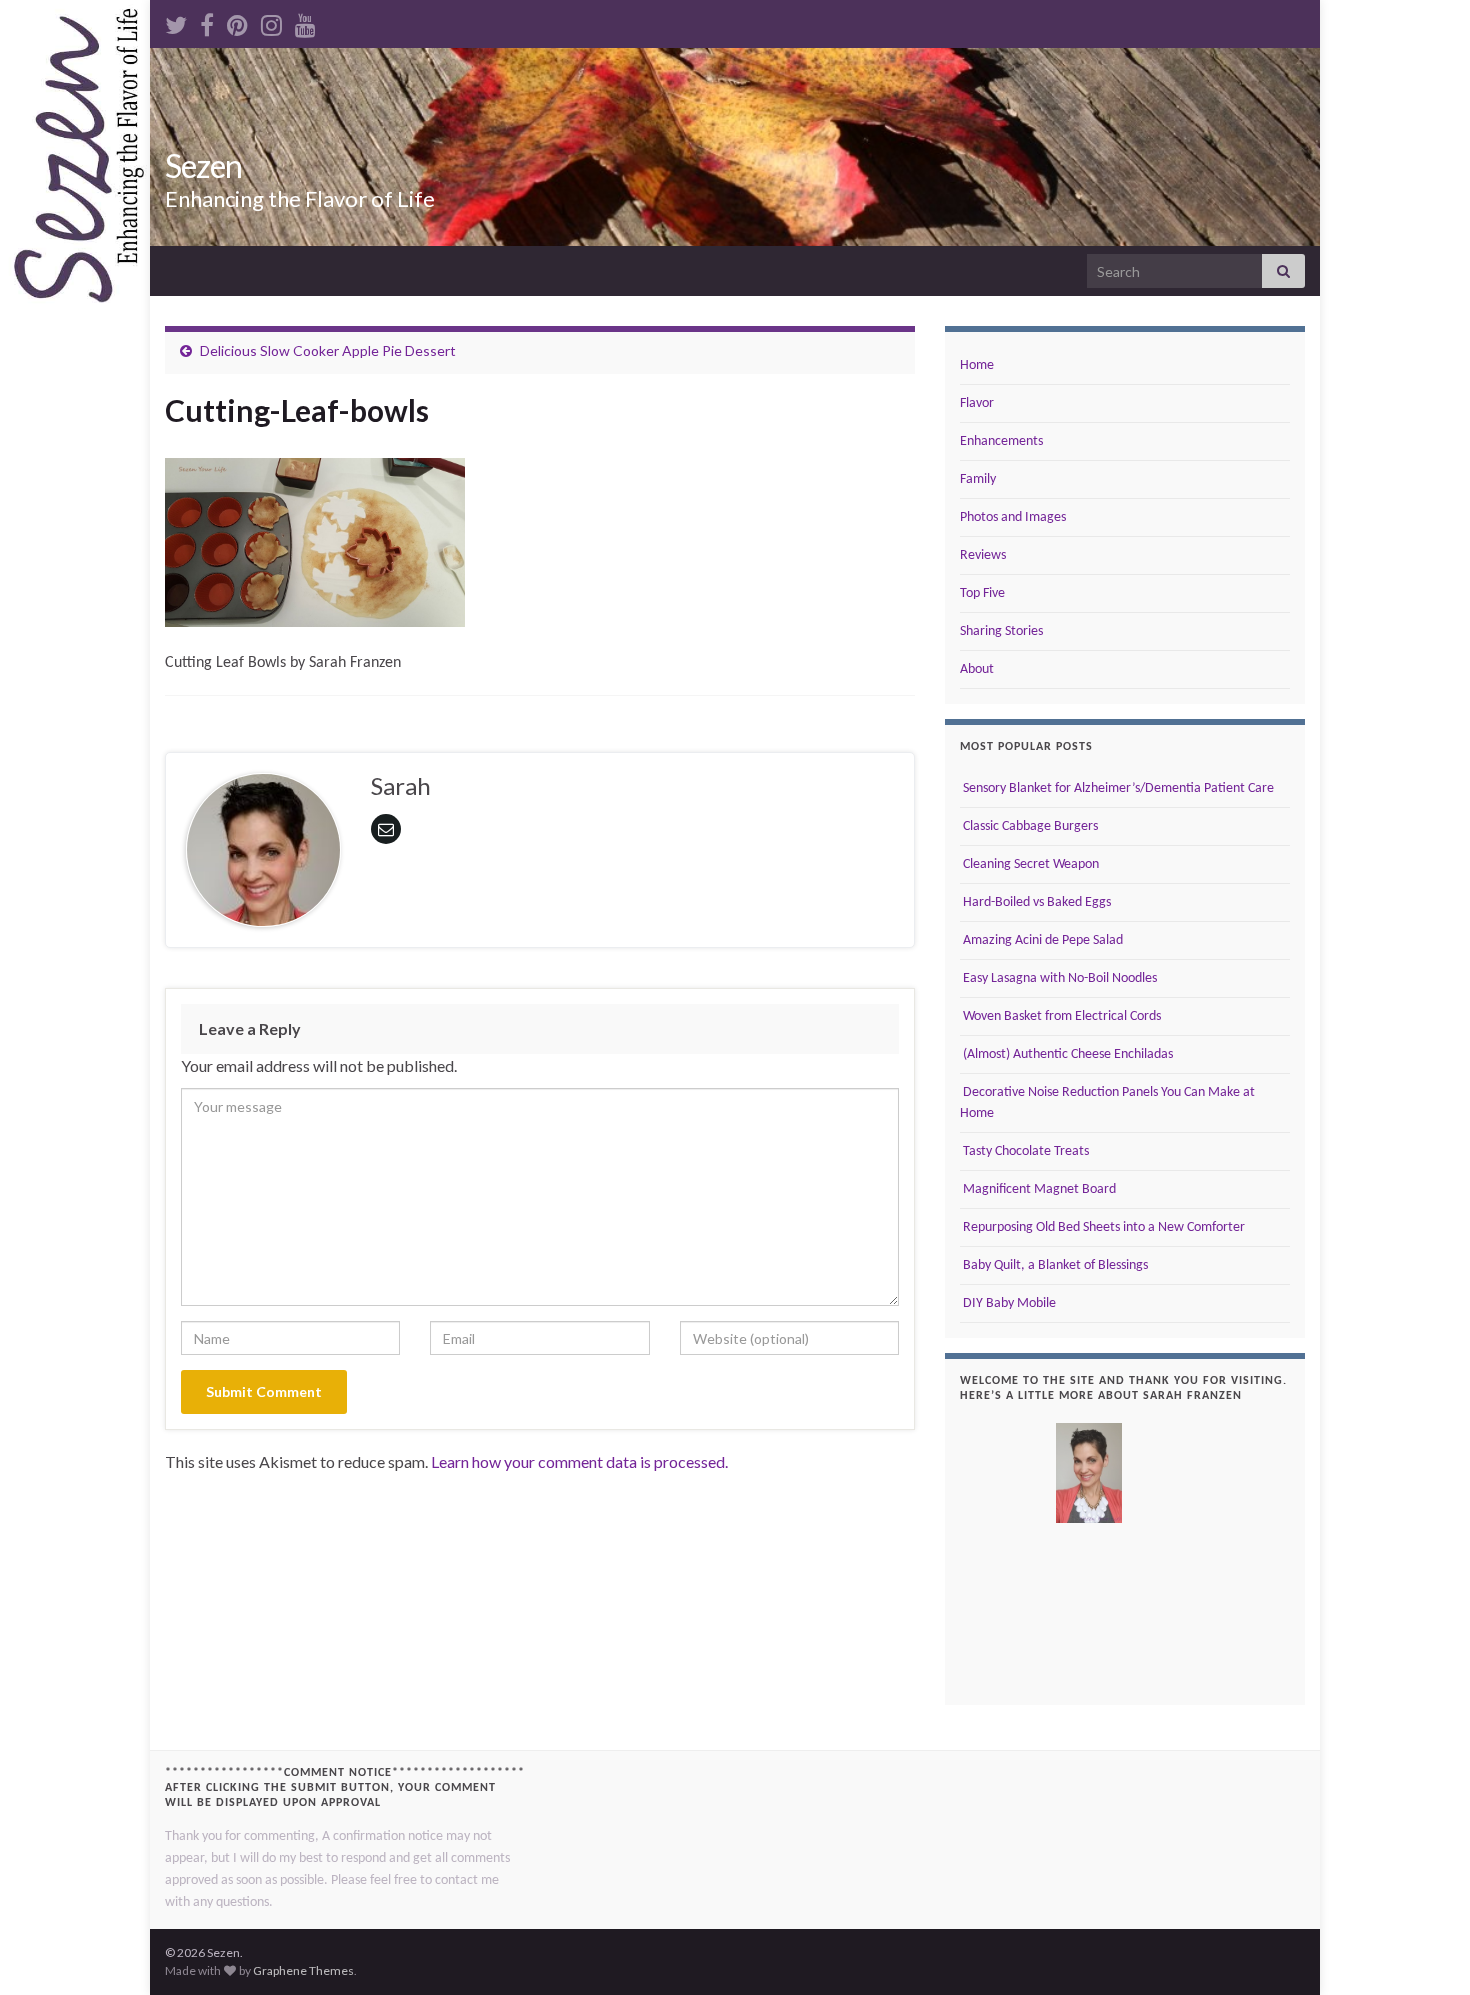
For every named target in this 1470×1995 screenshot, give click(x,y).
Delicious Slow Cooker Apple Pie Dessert (328, 350)
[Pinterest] (237, 21)
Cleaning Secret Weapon (1029, 864)
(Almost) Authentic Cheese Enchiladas (1066, 1054)
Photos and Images (1013, 517)
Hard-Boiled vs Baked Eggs (1035, 902)
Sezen (203, 165)
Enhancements (1001, 441)
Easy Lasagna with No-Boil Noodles (1058, 978)
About (977, 669)
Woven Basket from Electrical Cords (1060, 1016)
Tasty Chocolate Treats (1024, 1151)
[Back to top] (1425, 1950)
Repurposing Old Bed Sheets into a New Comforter (1102, 1227)
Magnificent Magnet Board (1038, 1189)
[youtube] (305, 21)
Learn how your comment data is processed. (579, 1461)
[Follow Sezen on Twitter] (176, 21)
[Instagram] (271, 21)
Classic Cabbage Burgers (1029, 826)
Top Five (982, 593)
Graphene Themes (303, 1970)
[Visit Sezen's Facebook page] (207, 21)
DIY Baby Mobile (1008, 1303)
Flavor (977, 403)
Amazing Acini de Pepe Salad (1041, 940)
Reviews (983, 555)
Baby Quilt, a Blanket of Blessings (1054, 1265)
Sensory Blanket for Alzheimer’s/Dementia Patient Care (1117, 788)
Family (978, 479)
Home (977, 365)
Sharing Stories (1001, 631)
